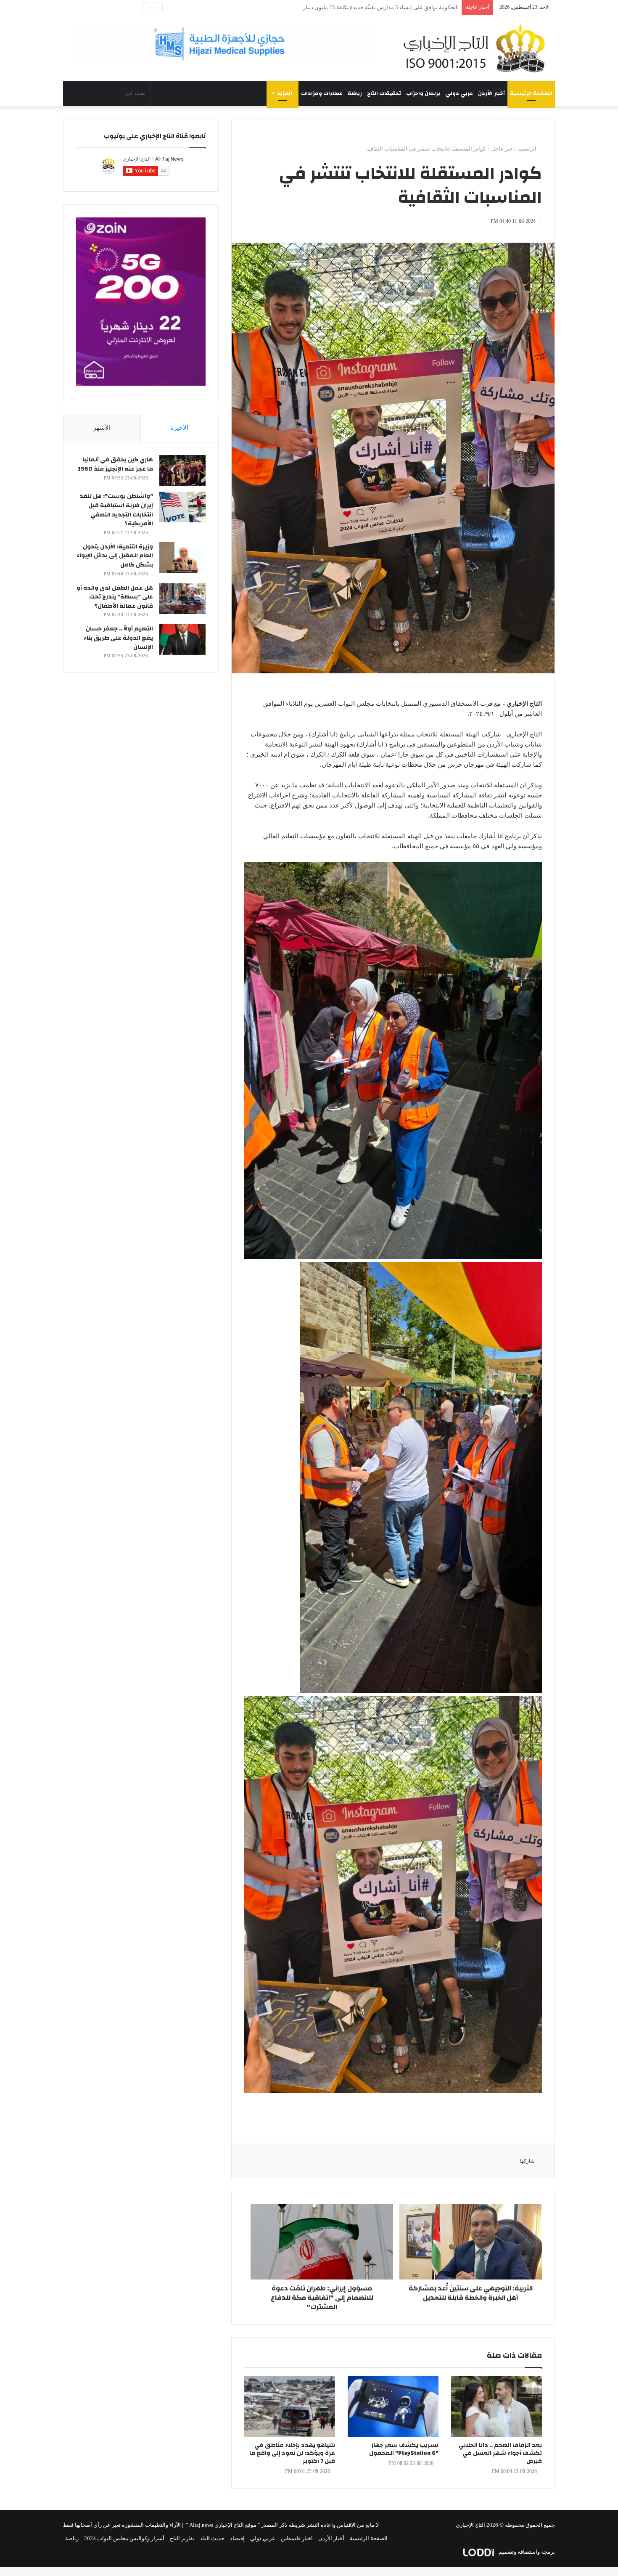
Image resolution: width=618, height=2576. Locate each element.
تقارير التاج (182, 2538)
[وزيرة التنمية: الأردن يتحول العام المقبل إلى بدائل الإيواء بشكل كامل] (182, 557)
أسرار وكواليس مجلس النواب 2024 (124, 2538)
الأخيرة (179, 428)
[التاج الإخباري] (477, 48)
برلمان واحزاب (423, 93)
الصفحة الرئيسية (531, 93)
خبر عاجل (502, 149)
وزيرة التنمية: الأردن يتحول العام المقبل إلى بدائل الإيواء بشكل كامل (115, 556)
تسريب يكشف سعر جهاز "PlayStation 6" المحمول (404, 2449)
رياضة (355, 93)
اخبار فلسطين (297, 2538)
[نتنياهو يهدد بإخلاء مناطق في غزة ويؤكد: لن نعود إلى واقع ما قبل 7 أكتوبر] (290, 2407)
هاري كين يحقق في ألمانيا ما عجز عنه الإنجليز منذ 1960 (115, 464)
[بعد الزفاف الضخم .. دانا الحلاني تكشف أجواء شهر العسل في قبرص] (497, 2407)
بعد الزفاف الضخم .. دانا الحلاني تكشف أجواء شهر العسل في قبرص (500, 2453)
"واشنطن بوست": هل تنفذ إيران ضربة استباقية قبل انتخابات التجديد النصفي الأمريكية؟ (116, 510)
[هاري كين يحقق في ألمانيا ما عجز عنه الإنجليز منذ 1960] (182, 470)
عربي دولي (459, 93)
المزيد (285, 93)
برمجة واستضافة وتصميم (526, 2552)
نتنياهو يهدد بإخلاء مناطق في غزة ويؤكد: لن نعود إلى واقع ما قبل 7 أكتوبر (292, 2453)
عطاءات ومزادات (322, 93)
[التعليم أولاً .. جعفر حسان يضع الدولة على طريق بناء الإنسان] (182, 639)
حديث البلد (212, 2538)
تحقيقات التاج (384, 93)
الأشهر (102, 428)
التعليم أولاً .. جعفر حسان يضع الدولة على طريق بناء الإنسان (118, 638)
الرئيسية (527, 149)
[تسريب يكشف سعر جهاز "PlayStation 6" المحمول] (393, 2407)
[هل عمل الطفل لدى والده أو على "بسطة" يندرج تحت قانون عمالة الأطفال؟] (182, 599)
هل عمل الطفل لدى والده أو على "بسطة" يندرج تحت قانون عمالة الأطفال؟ (115, 597)
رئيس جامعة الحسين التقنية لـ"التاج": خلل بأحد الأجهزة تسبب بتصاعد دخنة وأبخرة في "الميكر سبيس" (344, 7)
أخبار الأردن (491, 93)
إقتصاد (237, 2538)
